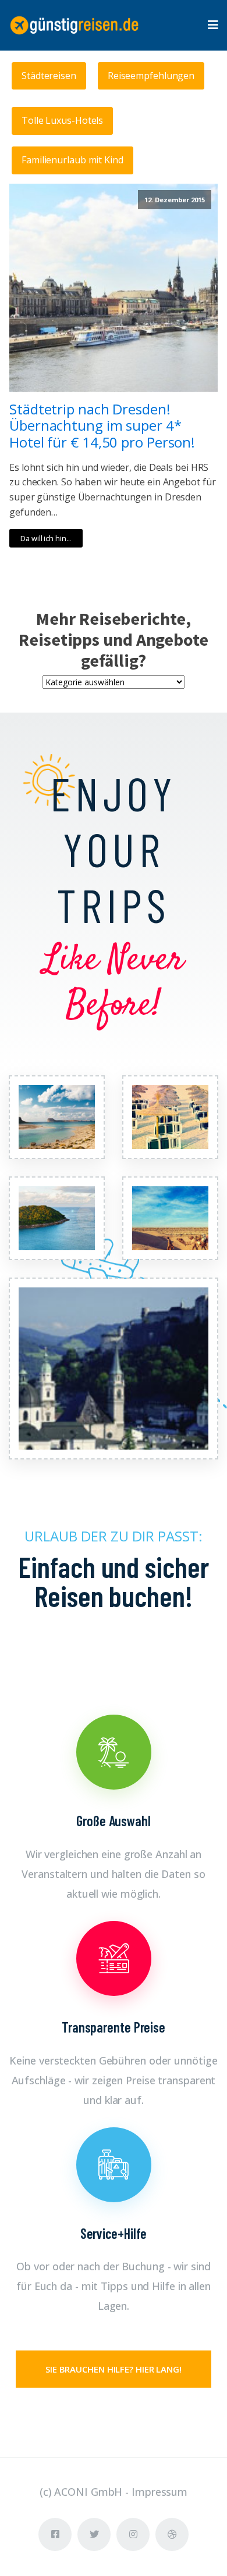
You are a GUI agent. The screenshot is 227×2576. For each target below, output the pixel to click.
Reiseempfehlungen (151, 76)
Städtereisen (49, 76)
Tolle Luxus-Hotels (62, 120)
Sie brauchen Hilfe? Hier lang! (114, 2369)
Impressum (159, 2492)
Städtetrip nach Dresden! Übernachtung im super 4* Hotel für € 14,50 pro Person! (102, 426)
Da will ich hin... (46, 538)
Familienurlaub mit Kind (72, 160)
